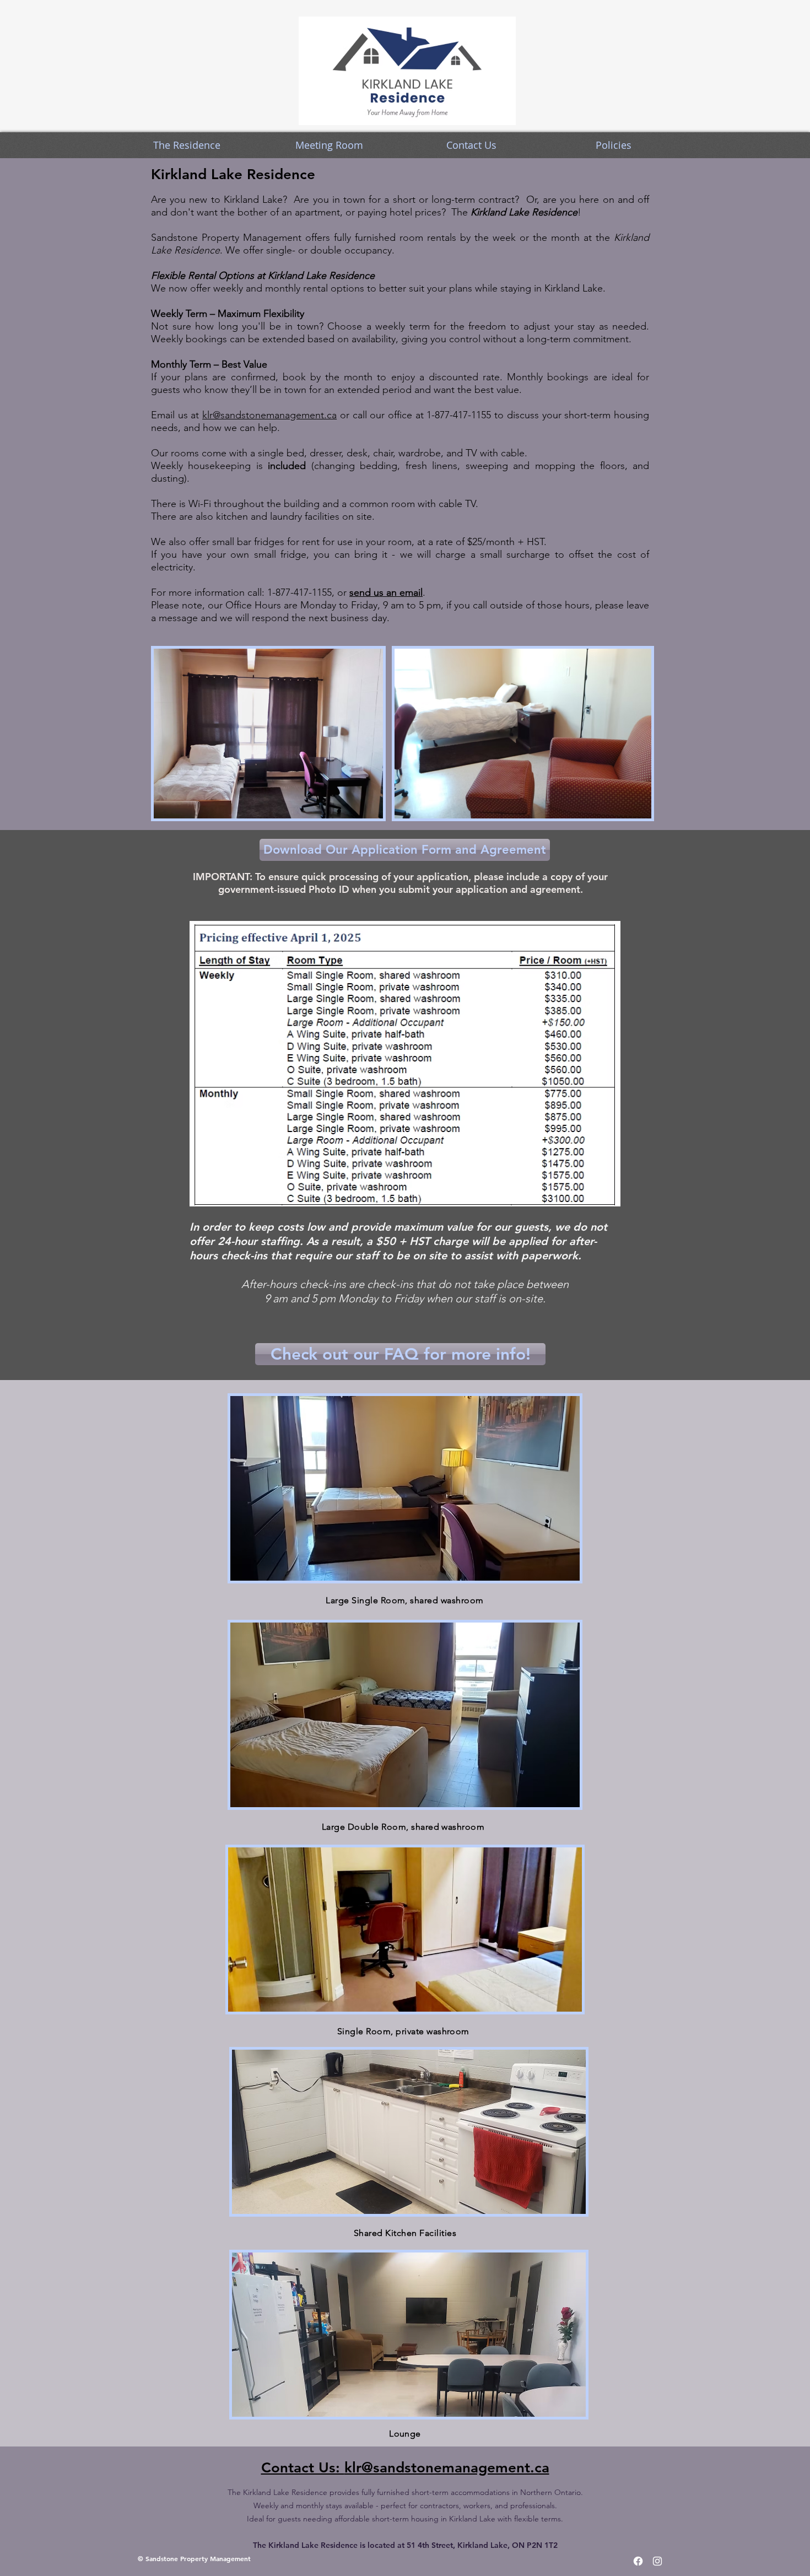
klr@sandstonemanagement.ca (269, 415)
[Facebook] (638, 2561)
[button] (187, 145)
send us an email (386, 592)
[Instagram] (657, 2561)
